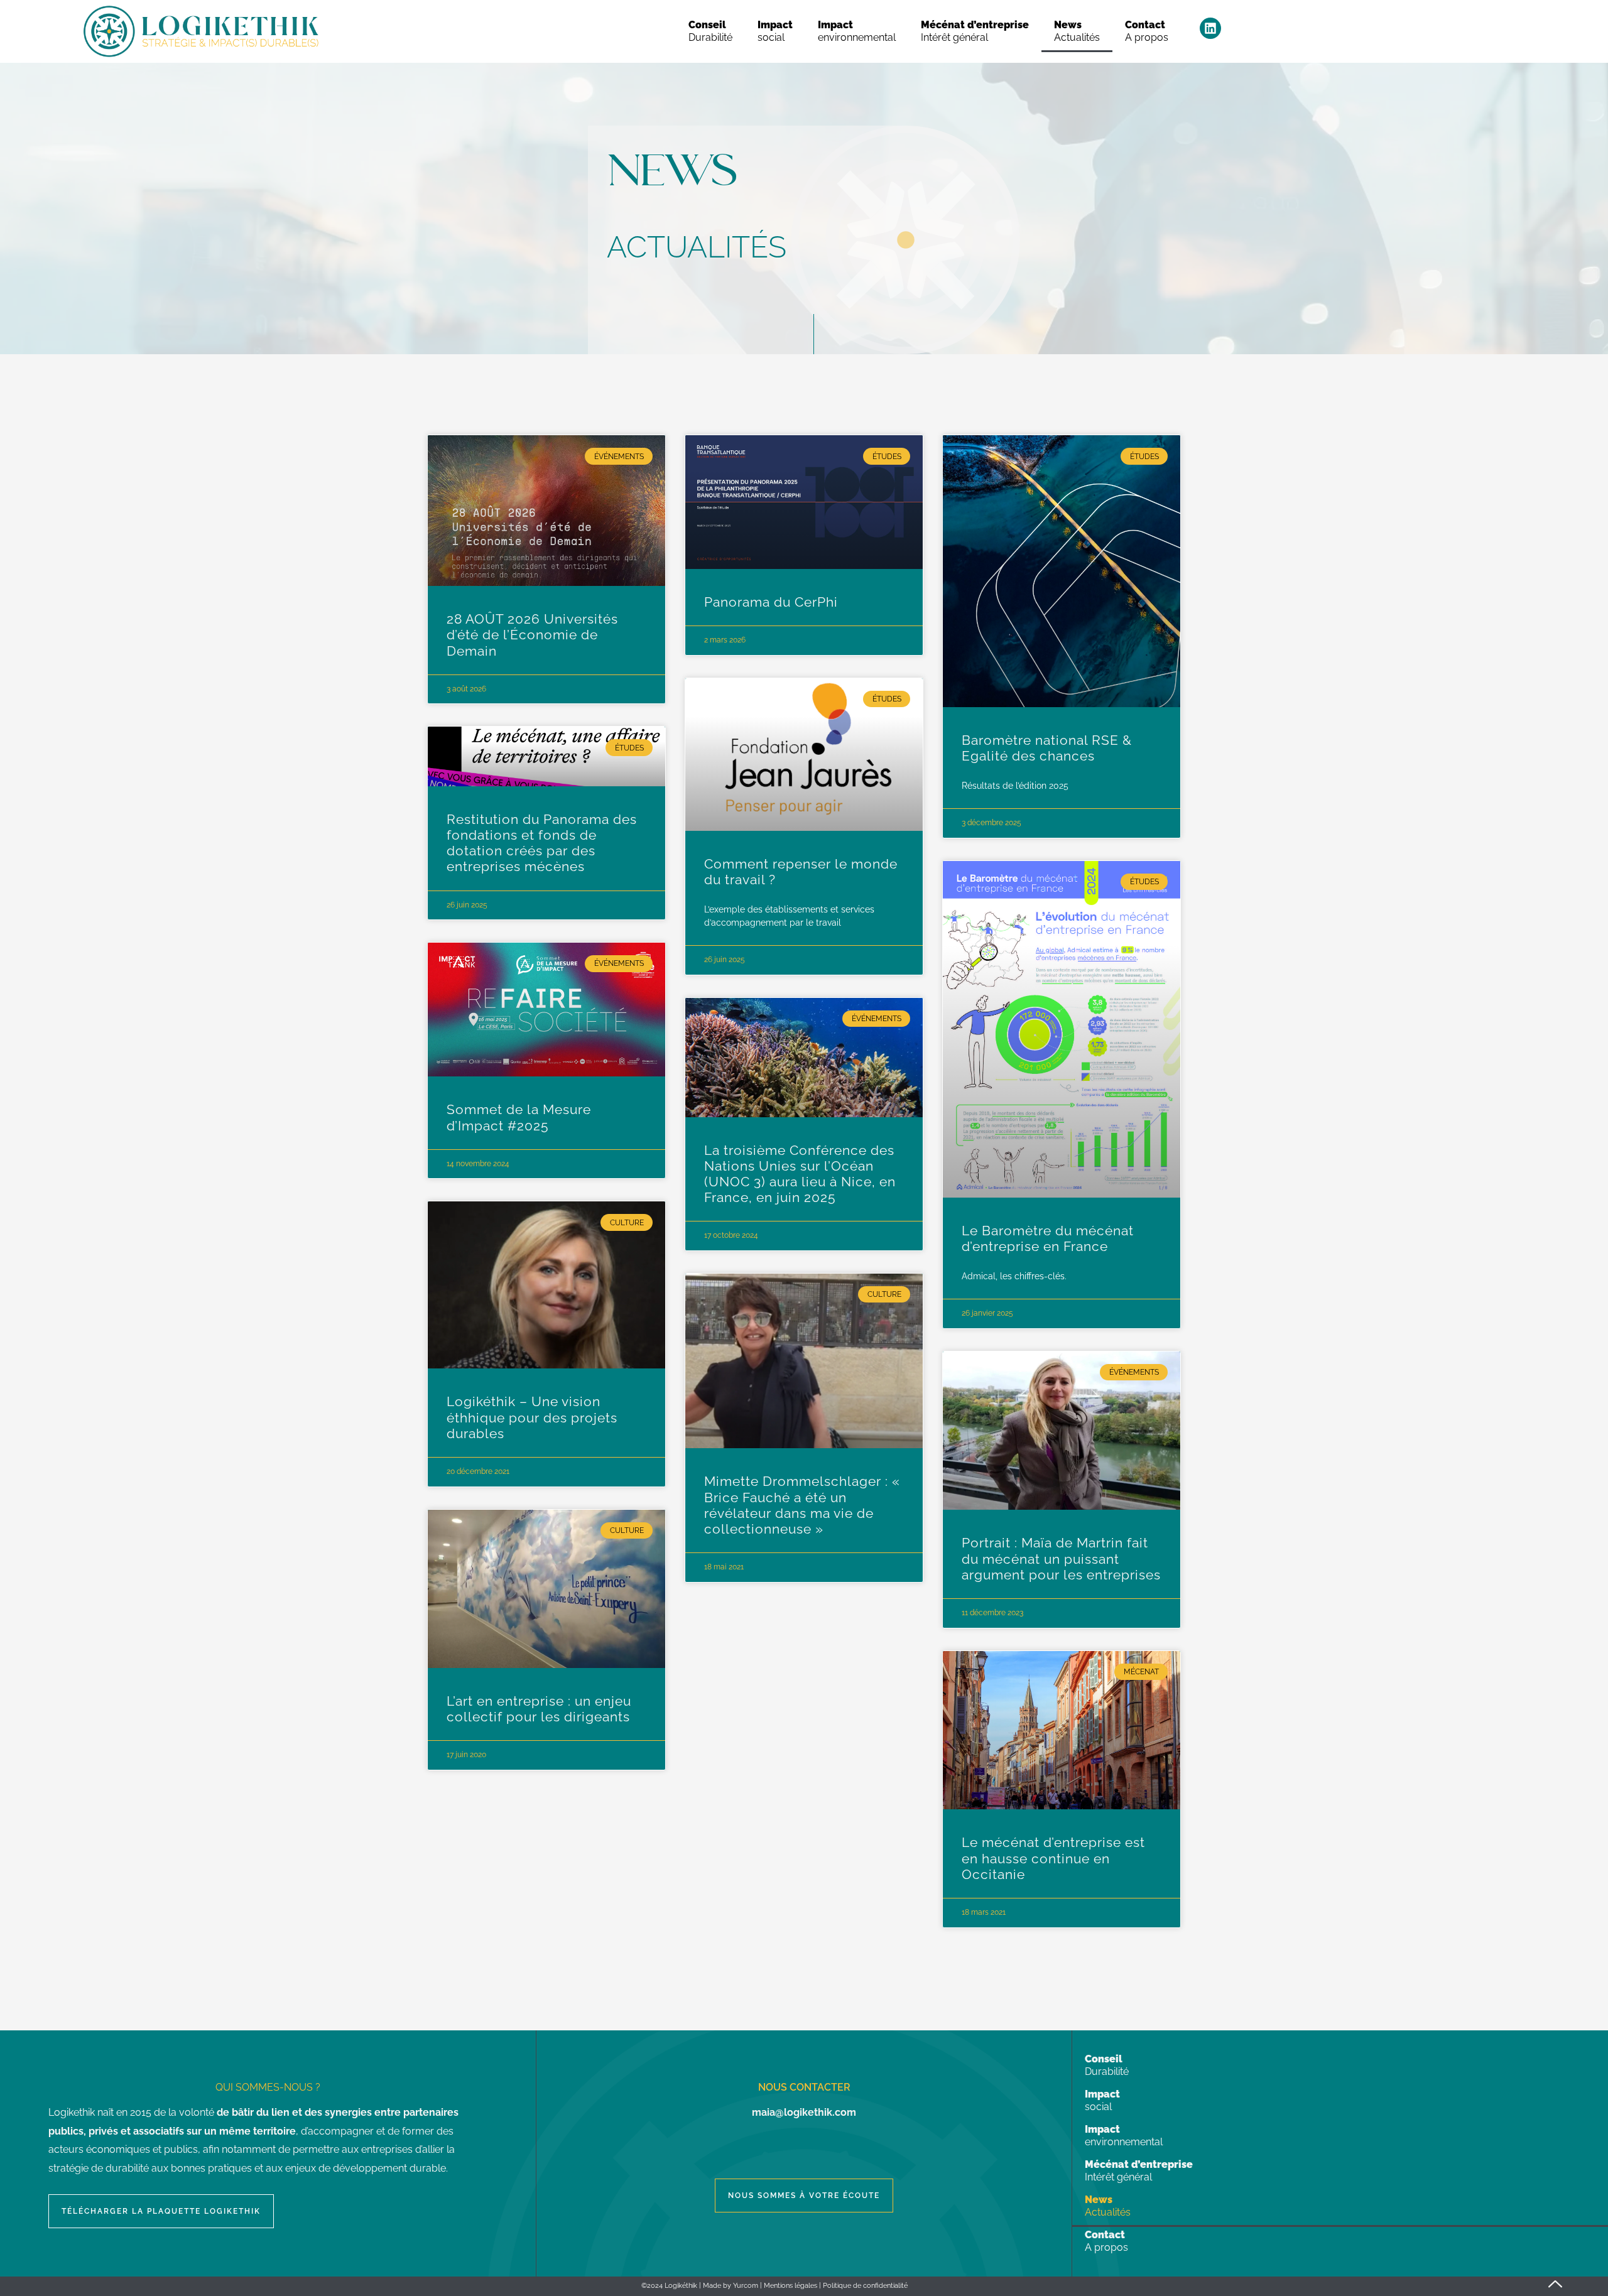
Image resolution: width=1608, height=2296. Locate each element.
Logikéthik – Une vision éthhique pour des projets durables (532, 1417)
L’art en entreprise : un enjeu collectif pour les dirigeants (539, 1709)
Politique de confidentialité (865, 2286)
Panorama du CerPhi (771, 602)
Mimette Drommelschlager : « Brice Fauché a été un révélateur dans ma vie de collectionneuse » (802, 1505)
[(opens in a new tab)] (546, 511)
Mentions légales (790, 2286)
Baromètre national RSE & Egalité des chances (1047, 748)
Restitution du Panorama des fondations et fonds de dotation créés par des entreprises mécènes (542, 843)
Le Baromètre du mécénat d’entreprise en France (1048, 1238)
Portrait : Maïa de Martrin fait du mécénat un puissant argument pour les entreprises (1061, 1558)
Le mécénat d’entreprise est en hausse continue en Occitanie (1053, 1858)
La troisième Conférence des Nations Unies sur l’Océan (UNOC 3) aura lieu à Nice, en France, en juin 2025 (800, 1174)
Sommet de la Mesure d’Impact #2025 (519, 1117)
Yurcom (746, 2286)
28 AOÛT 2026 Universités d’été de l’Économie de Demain (532, 635)
